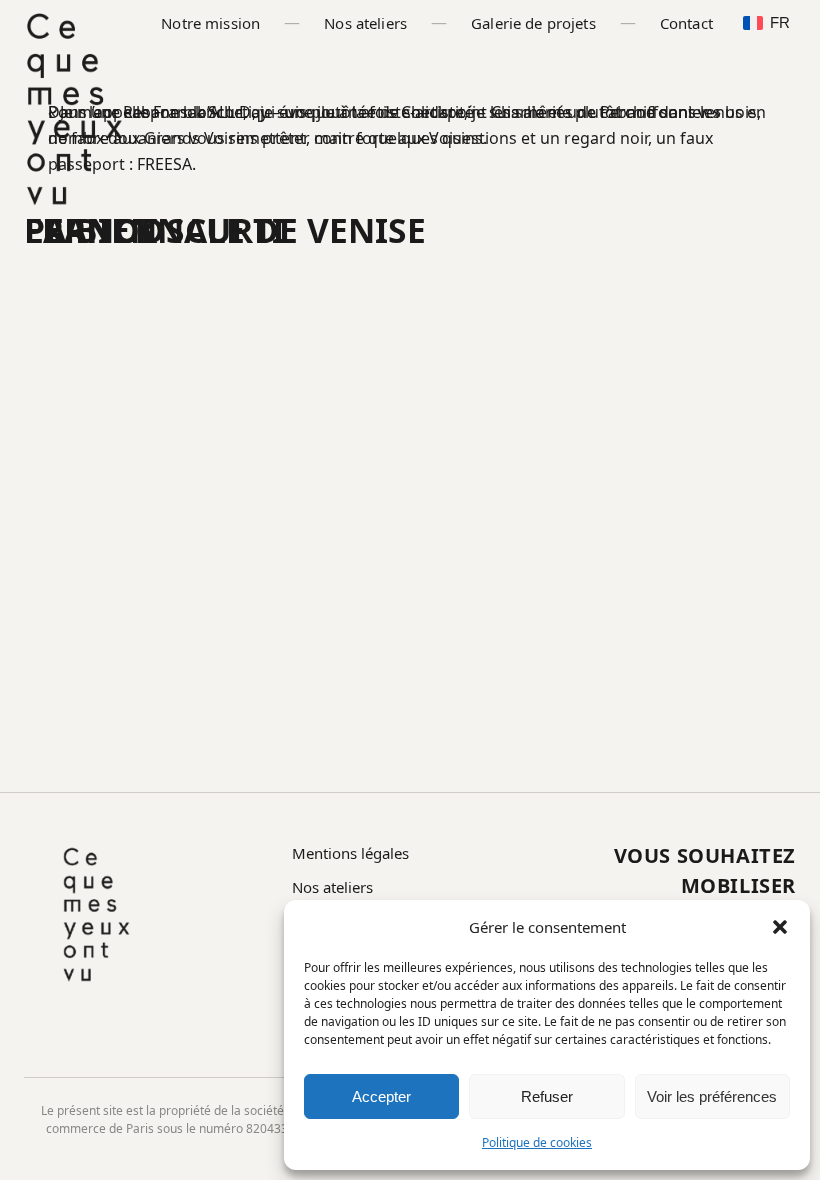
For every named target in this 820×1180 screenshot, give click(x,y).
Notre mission (210, 23)
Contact (686, 23)
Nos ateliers (365, 23)
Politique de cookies (537, 1142)
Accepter (381, 1096)
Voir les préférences (712, 1096)
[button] (780, 927)
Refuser (547, 1096)
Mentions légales (350, 853)
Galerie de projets (533, 23)
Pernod (94, 230)
